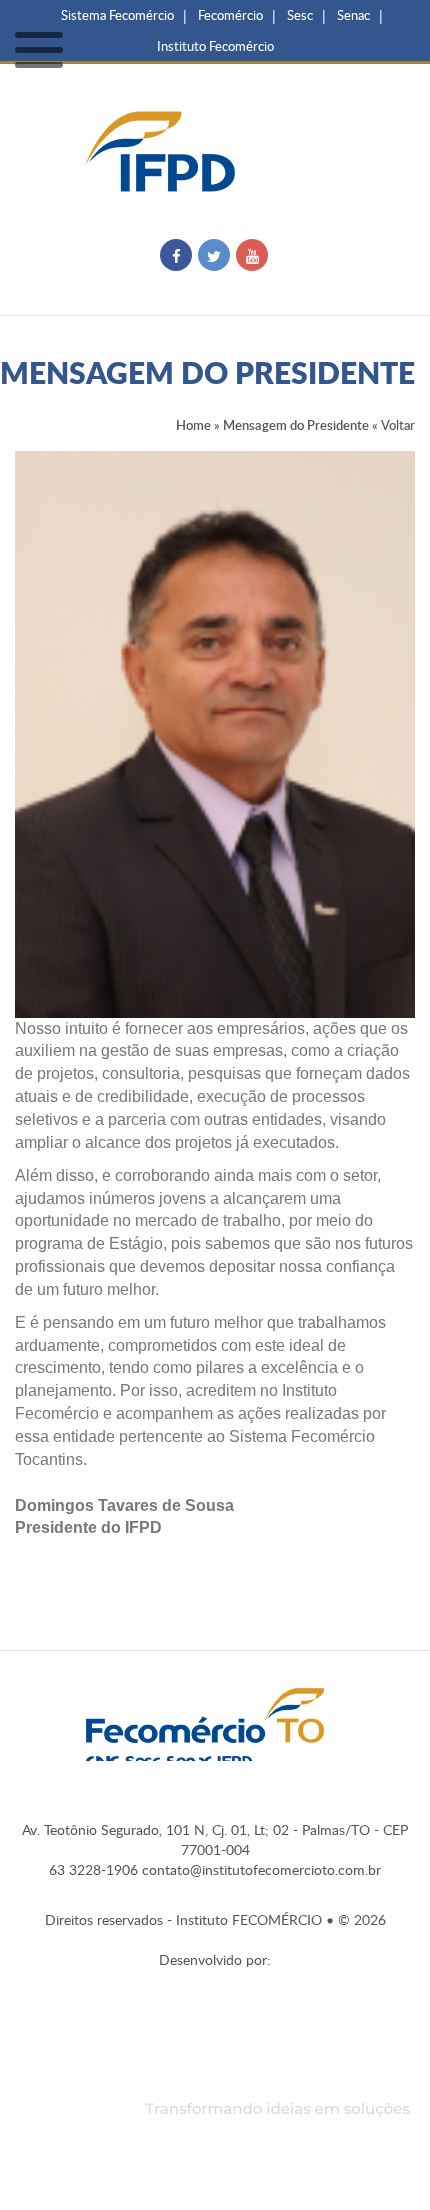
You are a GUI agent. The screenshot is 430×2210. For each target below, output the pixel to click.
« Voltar (393, 425)
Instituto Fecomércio (215, 46)
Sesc (300, 15)
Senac (353, 15)
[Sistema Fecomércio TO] (205, 1728)
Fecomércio (230, 15)
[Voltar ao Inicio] (215, 149)
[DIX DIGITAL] (215, 2082)
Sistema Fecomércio (117, 15)
